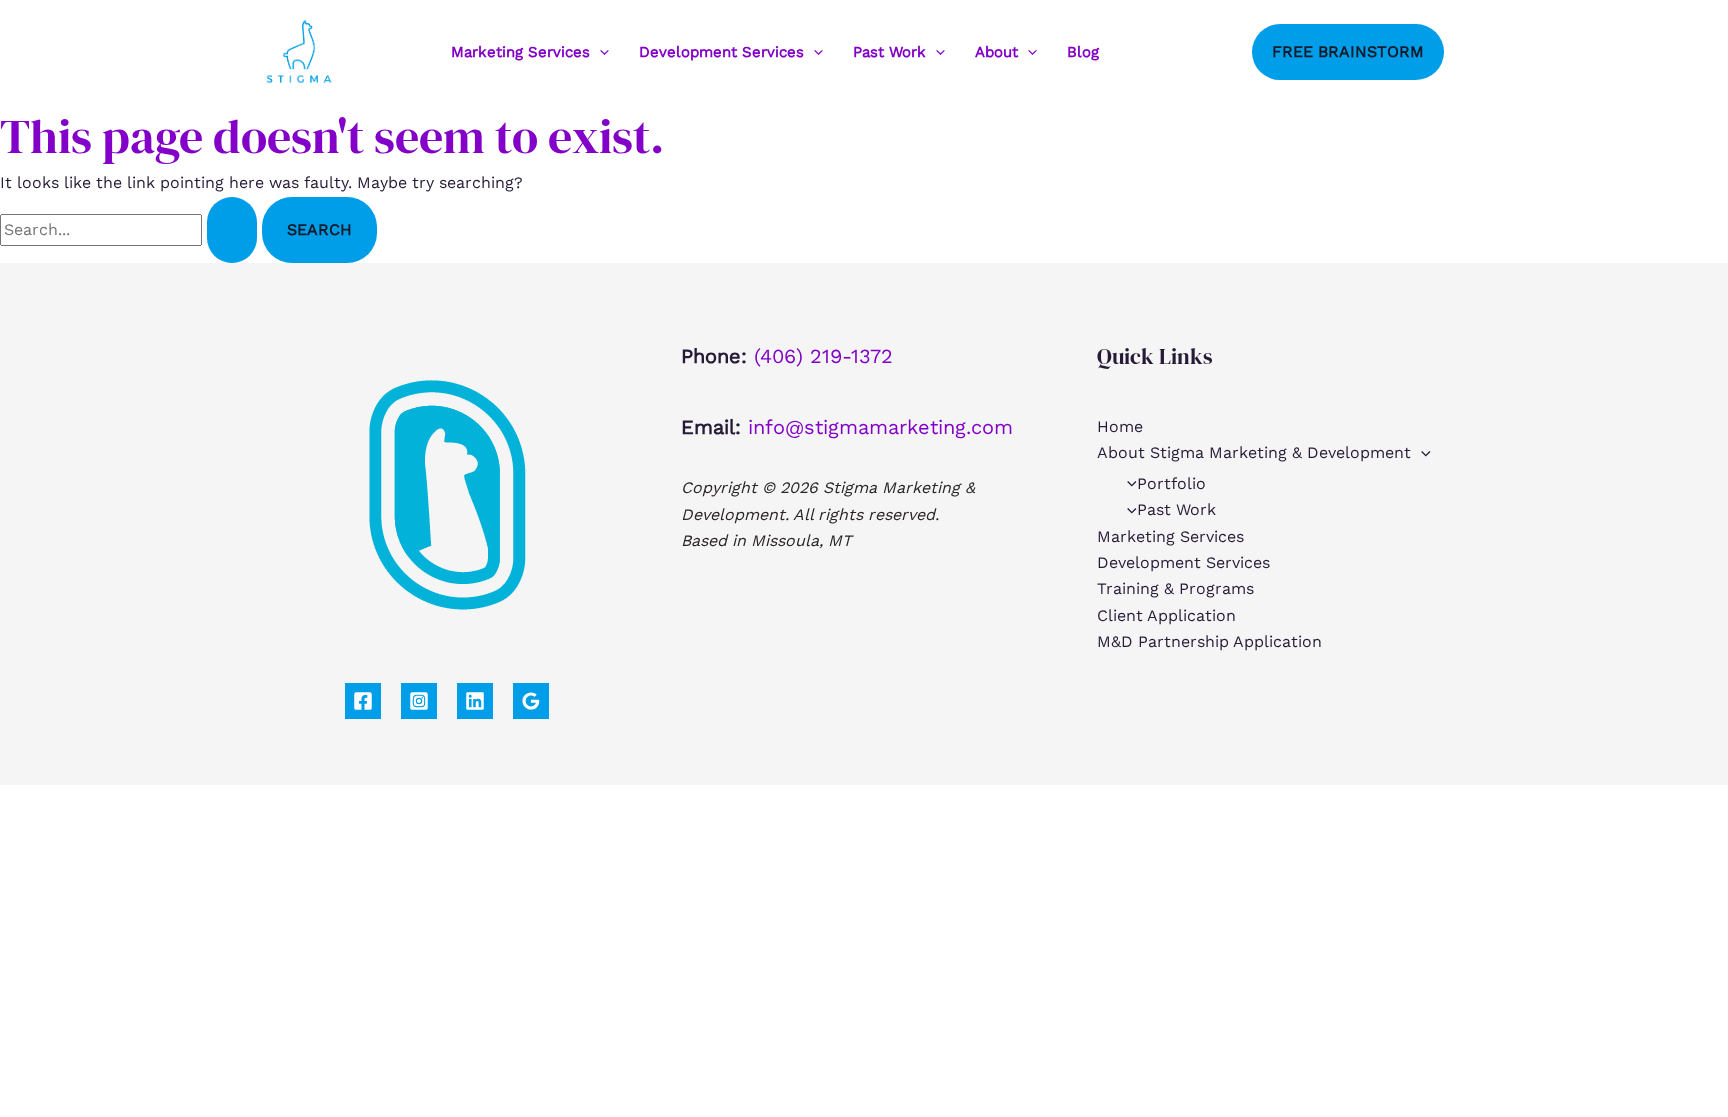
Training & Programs (1175, 588)
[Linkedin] (1203, 52)
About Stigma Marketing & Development (1254, 452)
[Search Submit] (232, 230)
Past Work (889, 52)
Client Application (1166, 615)
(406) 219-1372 (823, 356)
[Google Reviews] (531, 701)
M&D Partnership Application (1209, 641)
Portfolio (1171, 483)
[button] (599, 52)
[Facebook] (1143, 52)
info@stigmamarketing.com (880, 427)
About (996, 52)
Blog (1083, 52)
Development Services (721, 52)
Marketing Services (520, 52)
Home (1120, 426)
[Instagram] (1173, 52)
